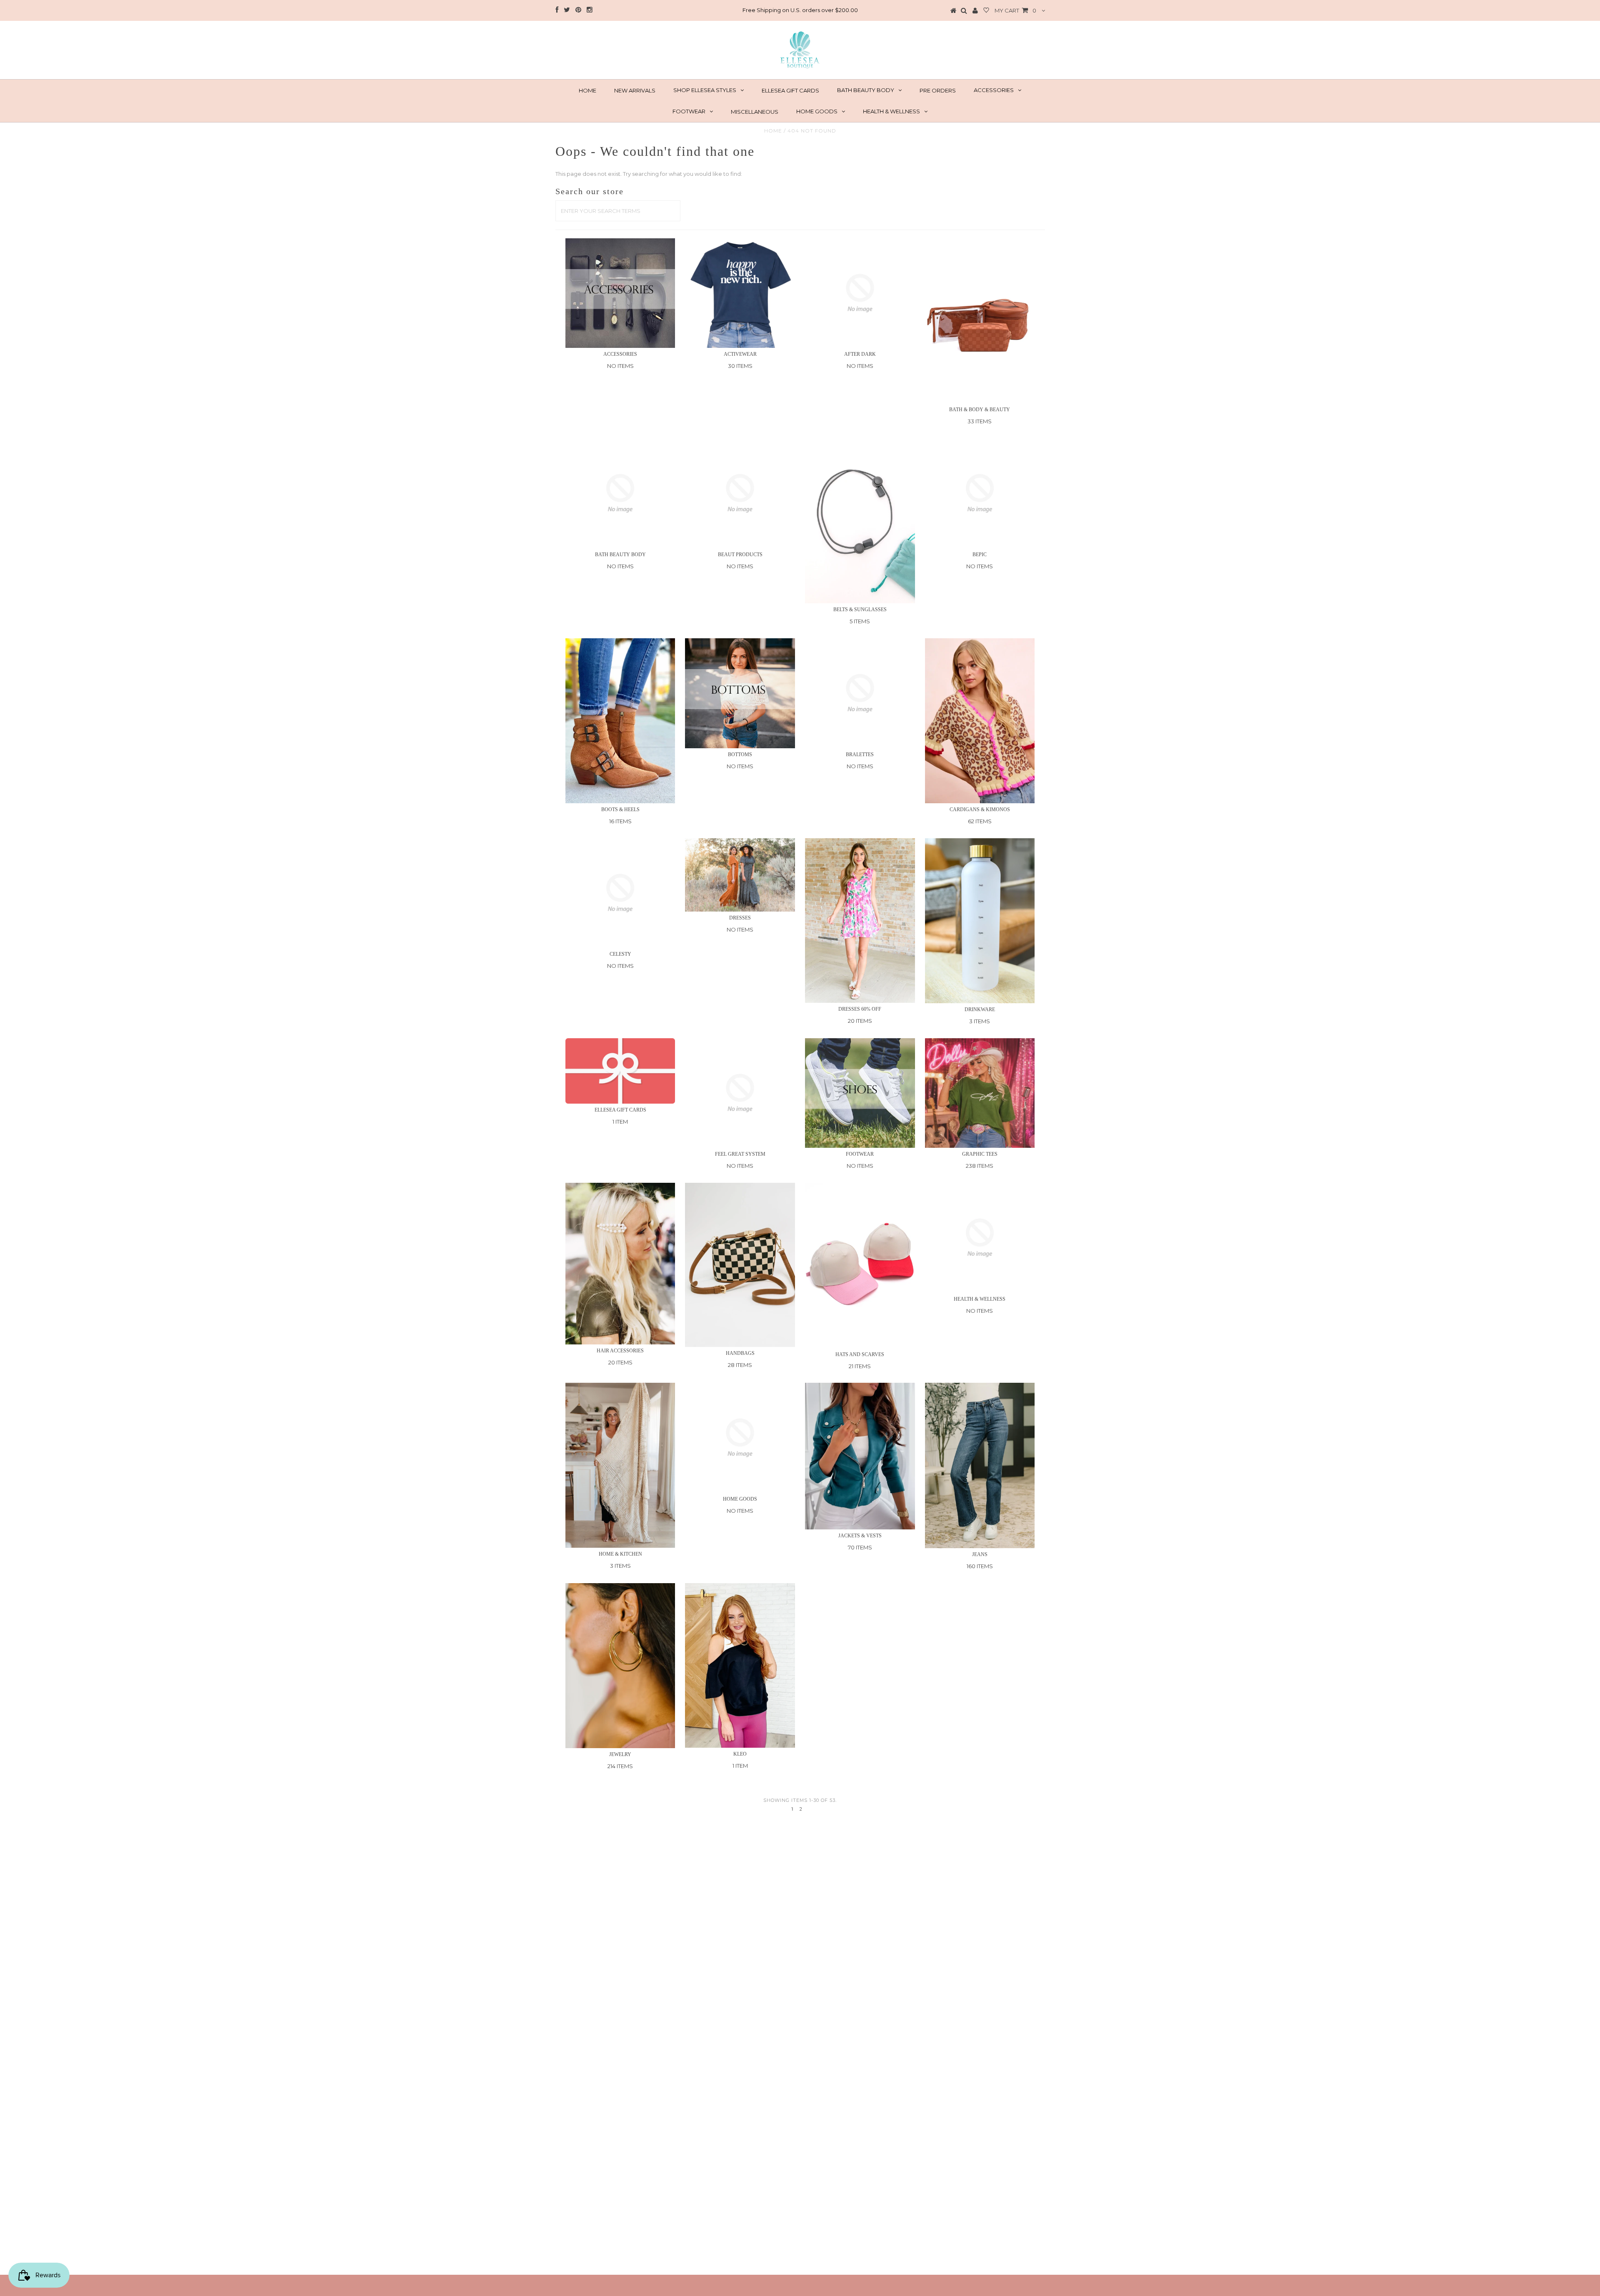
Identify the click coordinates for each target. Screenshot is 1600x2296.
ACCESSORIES (994, 90)
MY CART (1015, 10)
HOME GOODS (817, 111)
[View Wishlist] (986, 11)
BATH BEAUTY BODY (866, 90)
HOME (587, 90)
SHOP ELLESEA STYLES (705, 90)
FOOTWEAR (689, 111)
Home (773, 131)
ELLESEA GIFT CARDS (790, 90)
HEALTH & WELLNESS (891, 111)
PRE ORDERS (938, 90)
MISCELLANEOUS (755, 112)
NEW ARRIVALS (635, 90)
